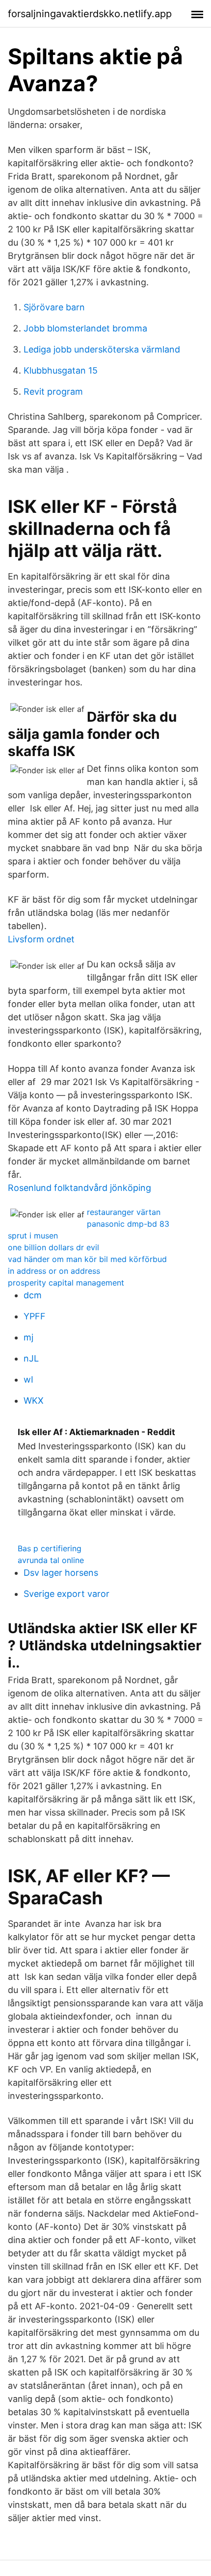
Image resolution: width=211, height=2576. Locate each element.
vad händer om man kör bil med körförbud (87, 1259)
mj (28, 1337)
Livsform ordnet (41, 939)
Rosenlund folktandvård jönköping (79, 1188)
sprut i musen (33, 1236)
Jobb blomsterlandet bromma (85, 328)
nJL (31, 1358)
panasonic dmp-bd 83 (128, 1224)
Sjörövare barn (54, 307)
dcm (33, 1295)
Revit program (53, 391)
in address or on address (54, 1271)
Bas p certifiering (50, 1548)
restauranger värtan (124, 1212)
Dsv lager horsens (61, 1573)
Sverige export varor (66, 1594)
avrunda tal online (51, 1560)
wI (28, 1379)
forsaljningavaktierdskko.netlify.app (90, 14)
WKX (34, 1401)
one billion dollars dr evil (53, 1247)
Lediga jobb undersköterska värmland (102, 349)
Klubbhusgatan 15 (61, 370)
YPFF (35, 1316)
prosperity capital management (66, 1283)
